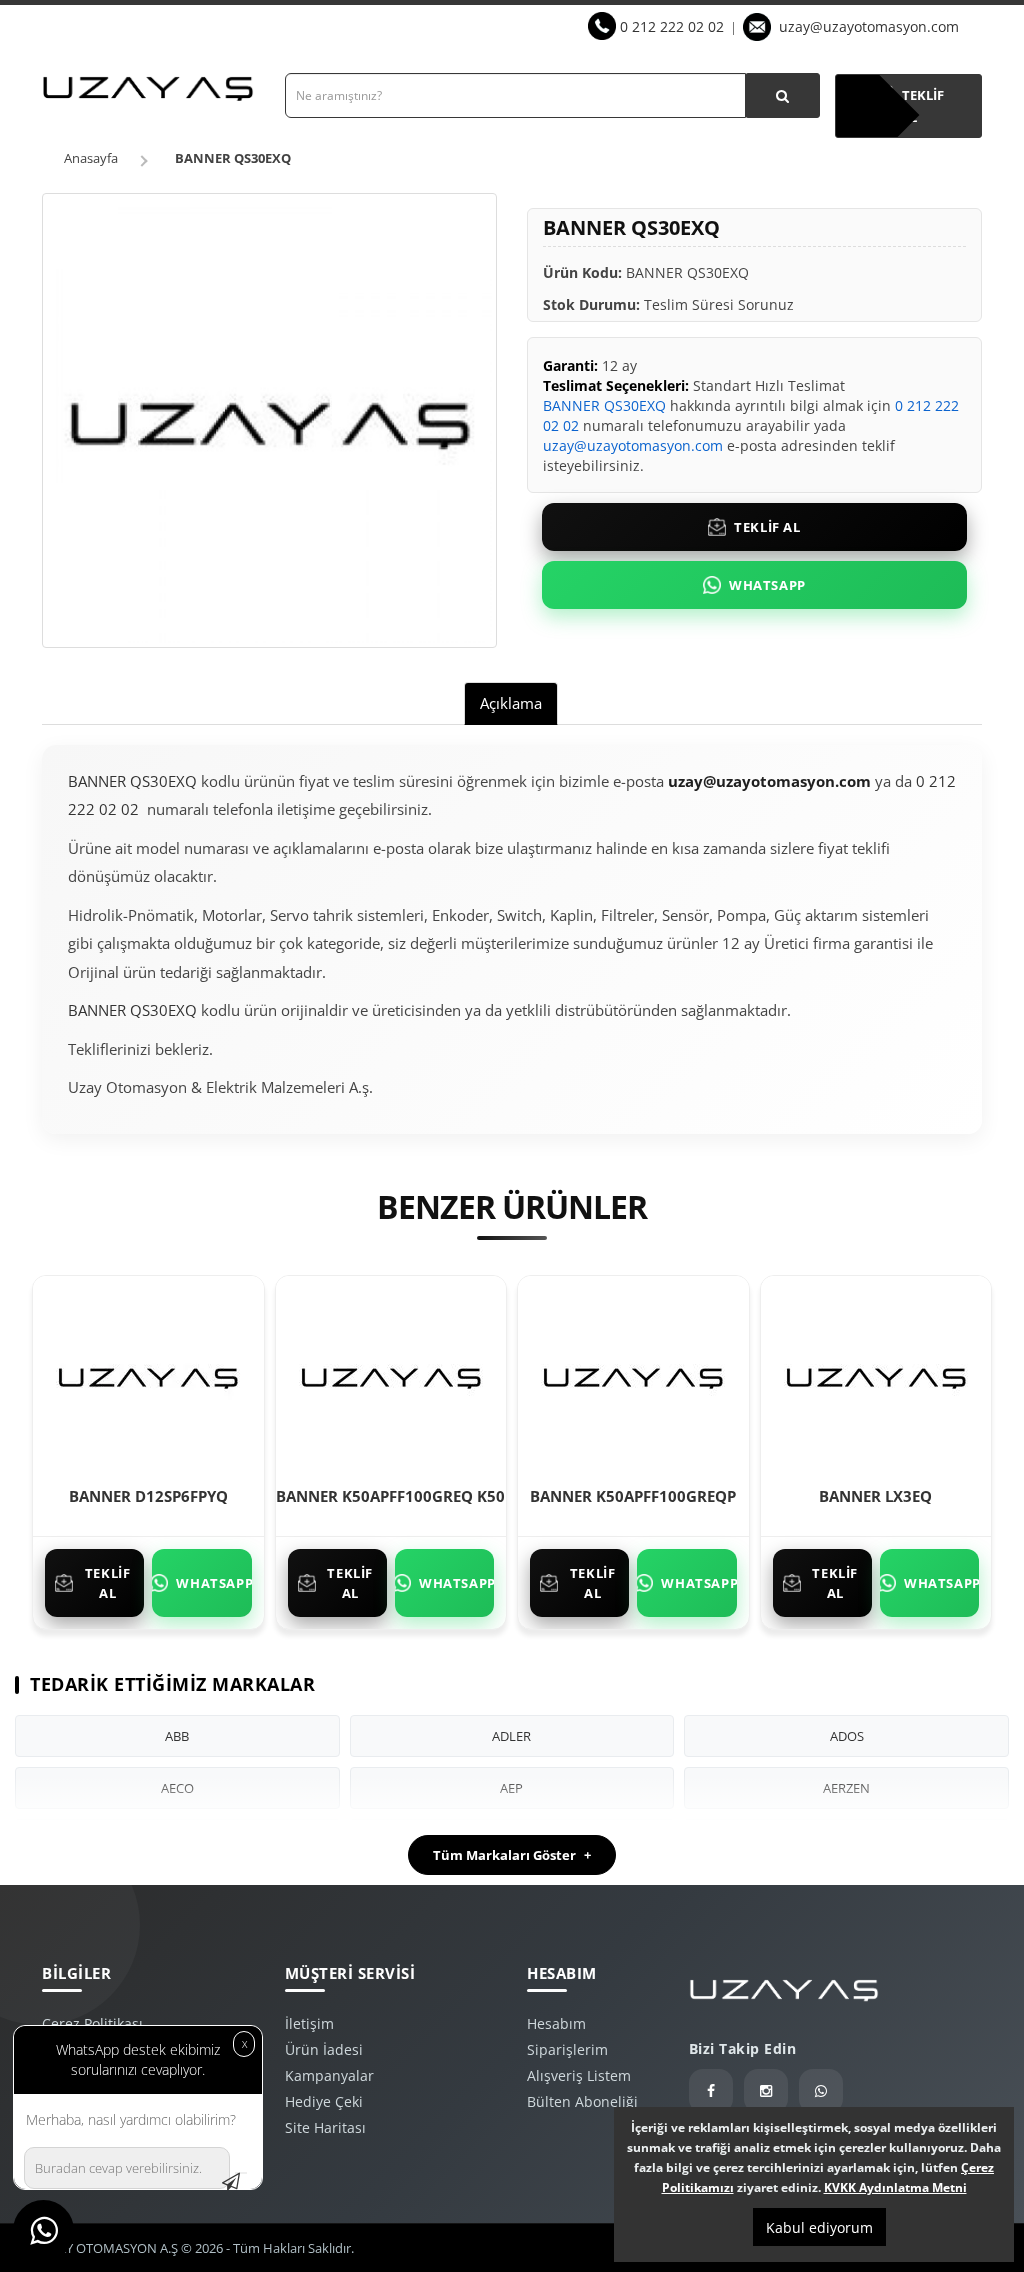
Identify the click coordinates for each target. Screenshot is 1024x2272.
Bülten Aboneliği (582, 2101)
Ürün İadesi (324, 2049)
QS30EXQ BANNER (477, 1144)
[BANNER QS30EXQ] (269, 420)
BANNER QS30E (370, 1144)
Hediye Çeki (324, 2101)
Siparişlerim (567, 2049)
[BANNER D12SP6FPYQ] (148, 1375)
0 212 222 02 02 (672, 26)
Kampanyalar (329, 2075)
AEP (511, 1788)
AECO (177, 1788)
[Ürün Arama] (782, 95)
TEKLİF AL (767, 527)
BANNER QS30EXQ (233, 158)
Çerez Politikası (92, 2023)
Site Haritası (325, 2127)
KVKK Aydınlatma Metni (895, 2187)
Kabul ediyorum (819, 2227)
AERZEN (846, 1788)
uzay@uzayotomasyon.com (869, 26)
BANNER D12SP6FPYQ (148, 1496)
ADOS (847, 1736)
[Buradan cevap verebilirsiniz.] (241, 2173)
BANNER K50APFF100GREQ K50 (390, 1496)
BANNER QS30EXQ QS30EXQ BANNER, (210, 1144)
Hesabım (556, 2023)
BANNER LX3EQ (875, 1496)
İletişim (309, 2023)
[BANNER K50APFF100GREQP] (633, 1375)
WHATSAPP (767, 585)
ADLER (511, 1736)
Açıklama (511, 703)
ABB (177, 1736)
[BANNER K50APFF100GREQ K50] (391, 1375)
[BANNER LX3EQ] (876, 1375)
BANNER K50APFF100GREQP (633, 1496)
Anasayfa (91, 158)
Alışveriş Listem (579, 2075)
